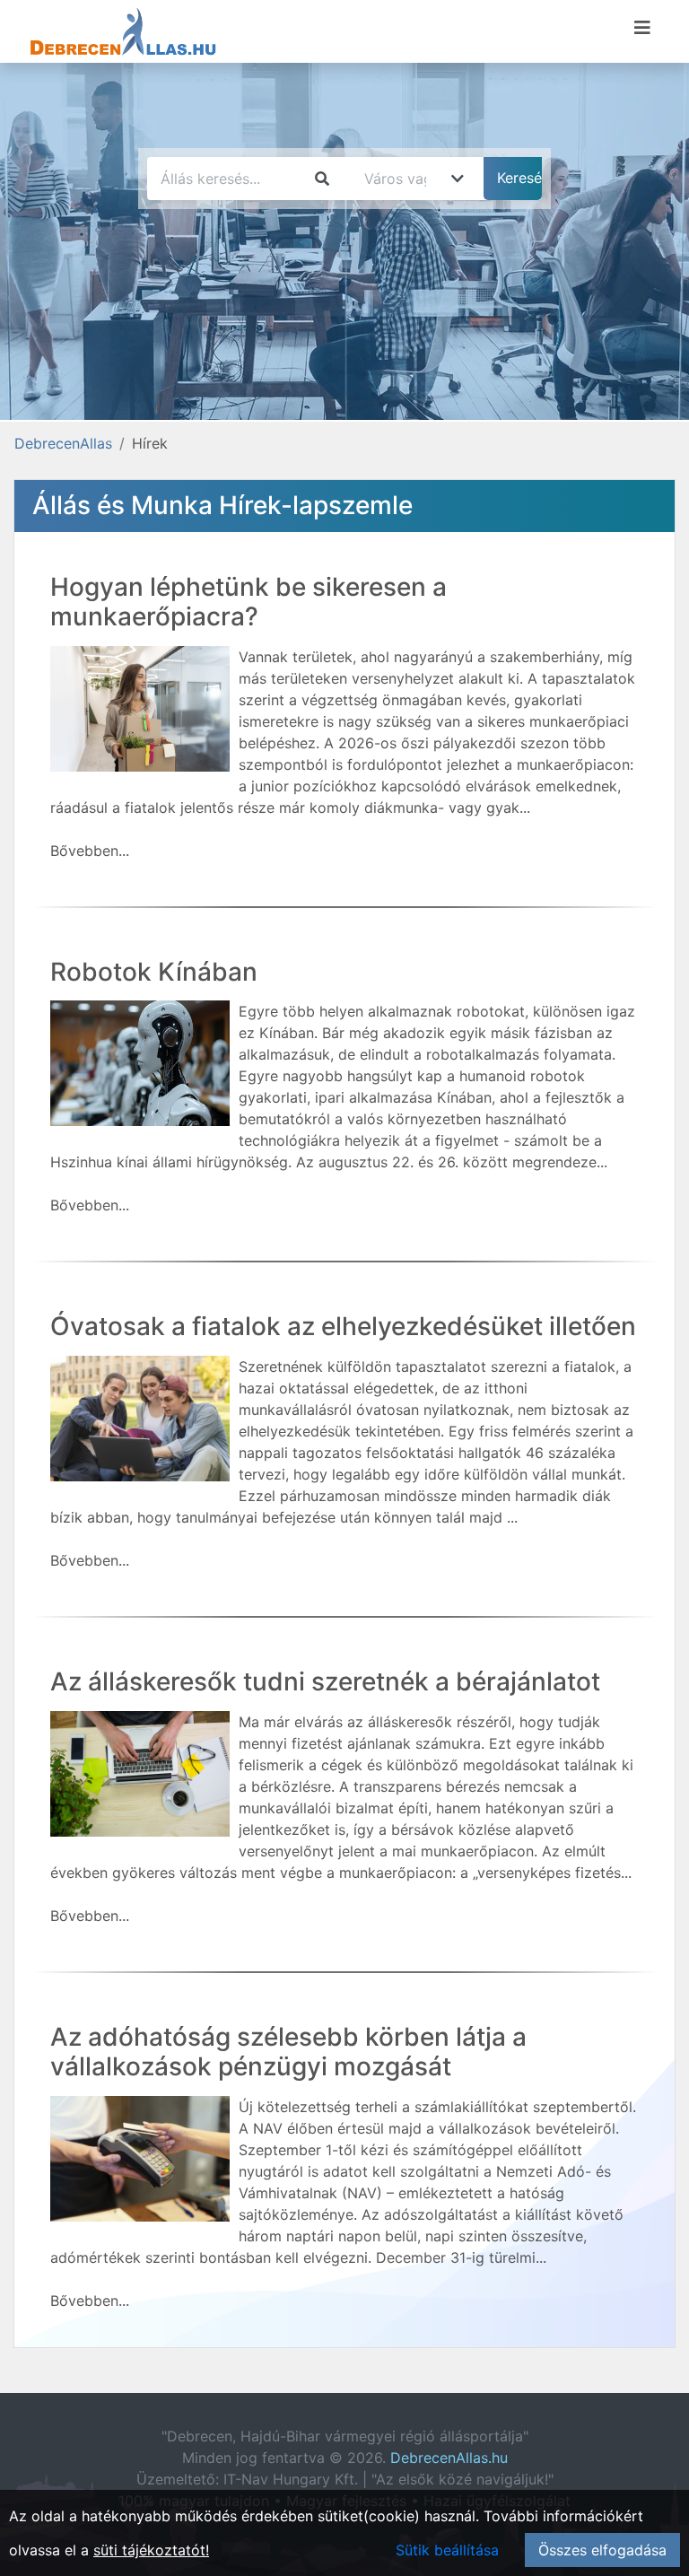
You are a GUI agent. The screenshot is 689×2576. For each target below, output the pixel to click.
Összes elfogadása (602, 2550)
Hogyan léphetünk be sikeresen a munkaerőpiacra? (249, 602)
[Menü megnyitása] (642, 28)
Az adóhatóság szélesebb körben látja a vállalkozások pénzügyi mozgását (288, 2052)
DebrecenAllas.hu (449, 2458)
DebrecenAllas (63, 443)
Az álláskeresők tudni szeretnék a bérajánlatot (325, 1681)
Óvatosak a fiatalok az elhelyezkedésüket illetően (343, 1326)
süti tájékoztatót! (151, 2550)
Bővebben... (90, 851)
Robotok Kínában (154, 972)
